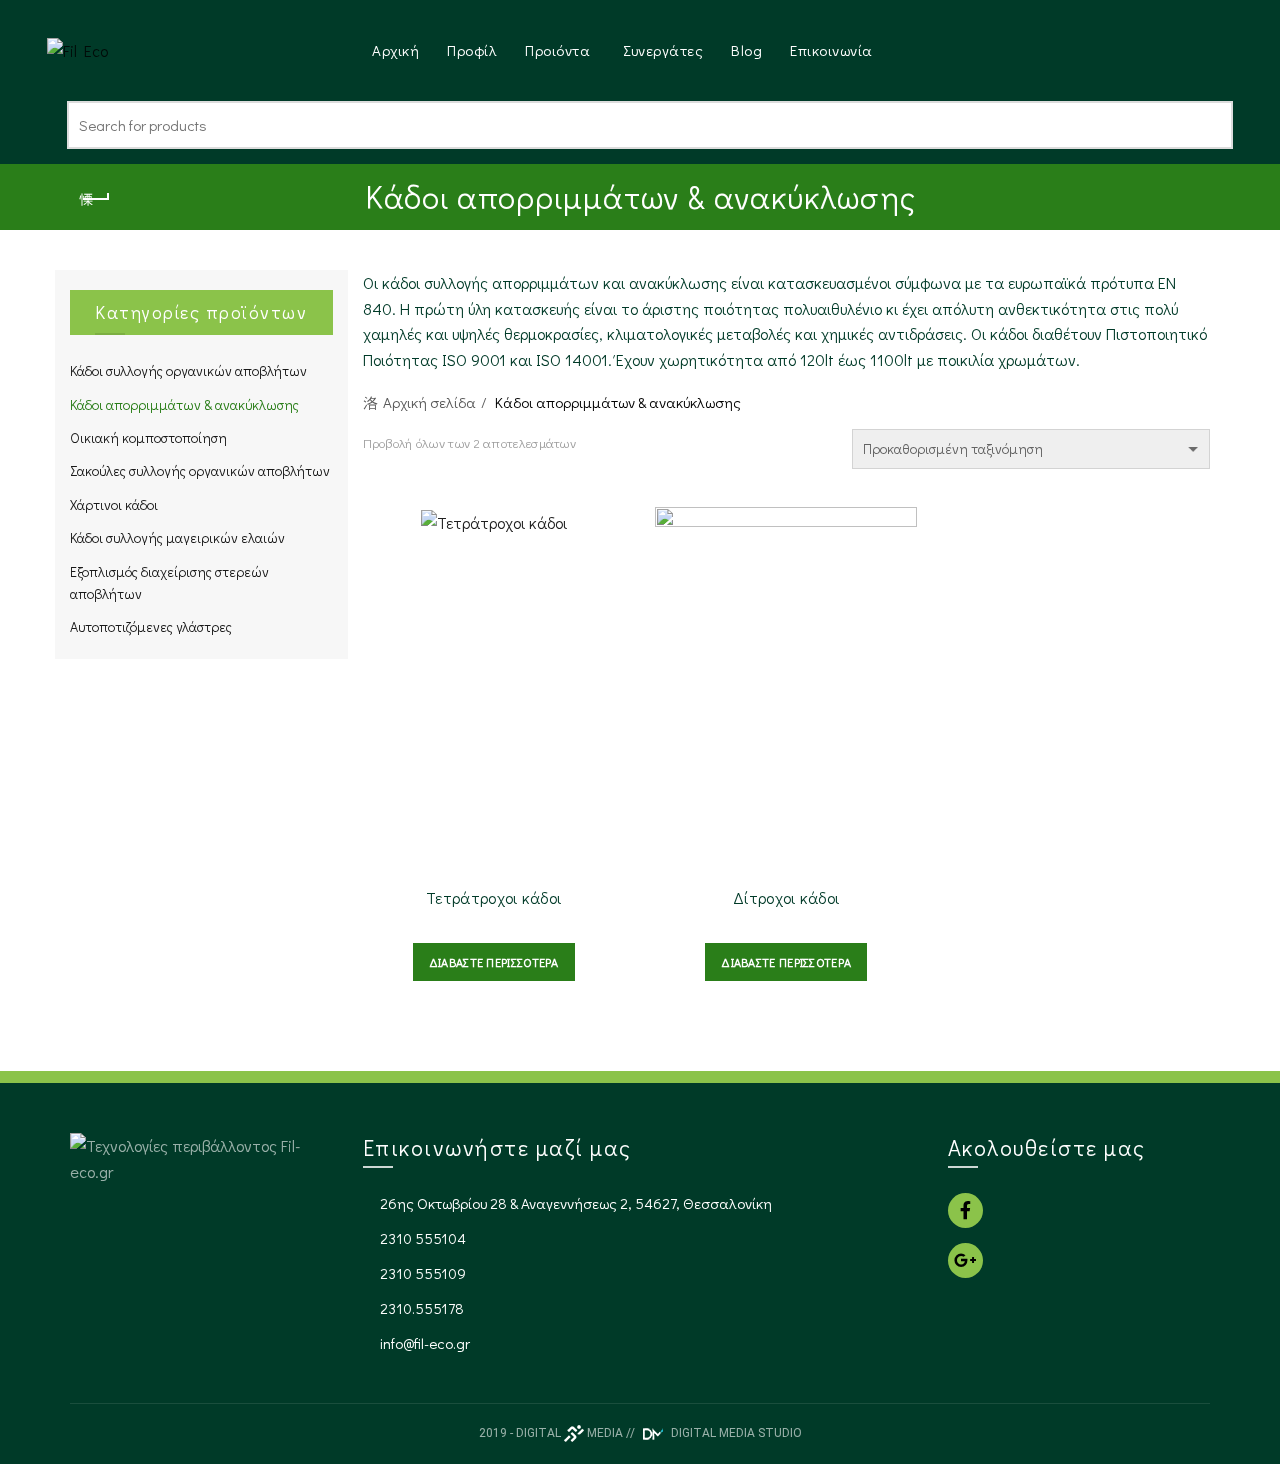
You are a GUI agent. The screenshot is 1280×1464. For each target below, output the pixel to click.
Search (1208, 125)
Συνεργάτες (663, 50)
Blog (746, 50)
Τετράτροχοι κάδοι (493, 897)
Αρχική (395, 50)
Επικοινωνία (831, 50)
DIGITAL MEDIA (569, 1433)
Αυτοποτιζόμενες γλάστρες (151, 626)
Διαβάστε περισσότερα (494, 962)
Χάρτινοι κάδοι (114, 504)
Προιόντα (557, 50)
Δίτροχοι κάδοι (786, 897)
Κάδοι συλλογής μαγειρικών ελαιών (177, 537)
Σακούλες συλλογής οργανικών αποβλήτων (200, 470)
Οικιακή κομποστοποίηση (148, 437)
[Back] (95, 199)
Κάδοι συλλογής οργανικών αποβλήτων (188, 370)
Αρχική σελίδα (429, 402)
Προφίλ (472, 50)
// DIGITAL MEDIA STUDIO (714, 1433)
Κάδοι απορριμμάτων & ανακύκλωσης (184, 404)
